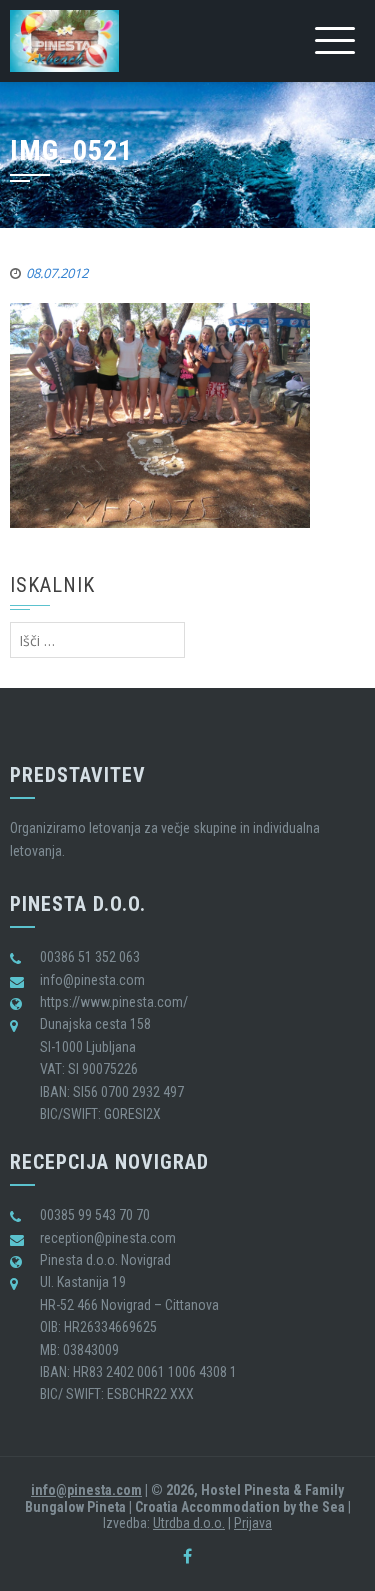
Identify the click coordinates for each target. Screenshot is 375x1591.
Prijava (253, 1523)
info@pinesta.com (86, 1490)
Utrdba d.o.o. (189, 1523)
